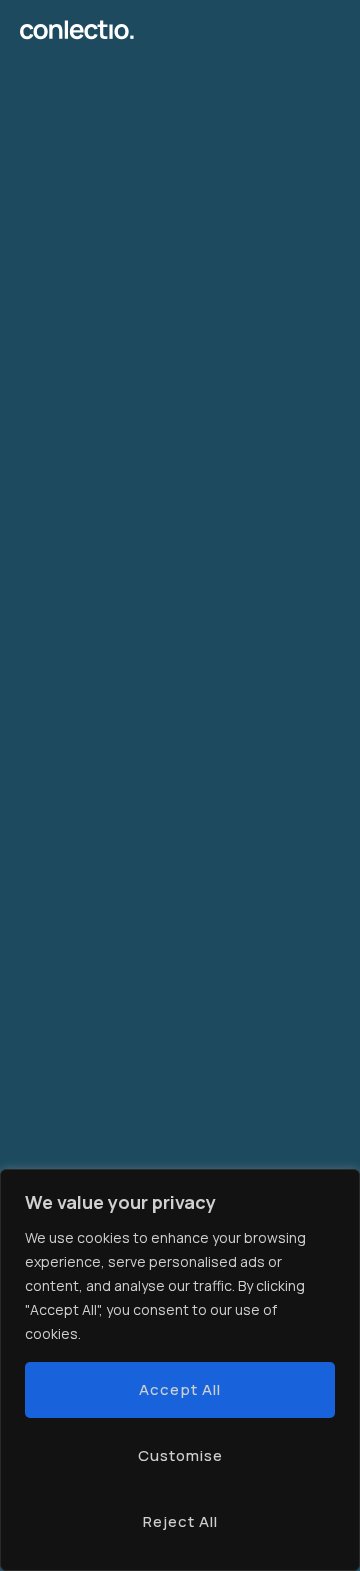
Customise (180, 1455)
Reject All (180, 1521)
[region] (180, 1370)
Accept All (180, 1389)
